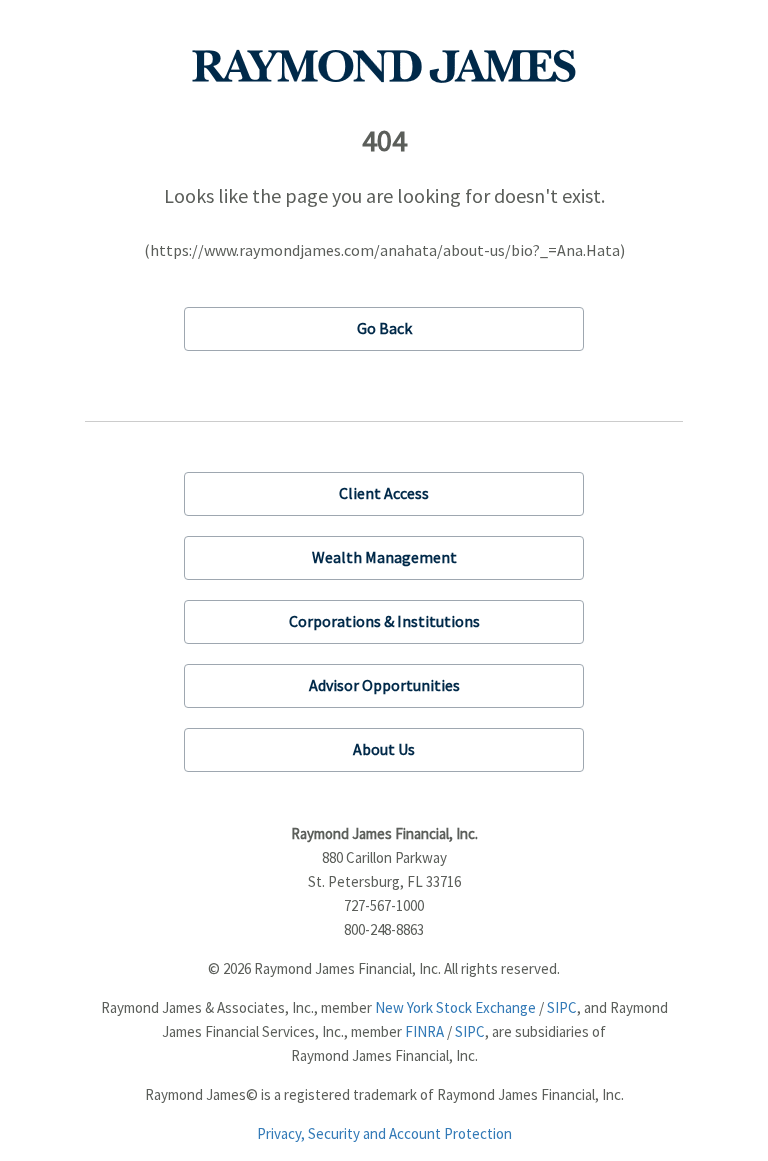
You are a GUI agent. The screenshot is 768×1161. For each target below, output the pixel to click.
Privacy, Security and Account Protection (384, 1133)
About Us (384, 749)
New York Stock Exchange (455, 1007)
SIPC (562, 1007)
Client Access (384, 493)
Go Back (384, 328)
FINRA (424, 1031)
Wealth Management (384, 557)
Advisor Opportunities (384, 685)
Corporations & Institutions (384, 621)
